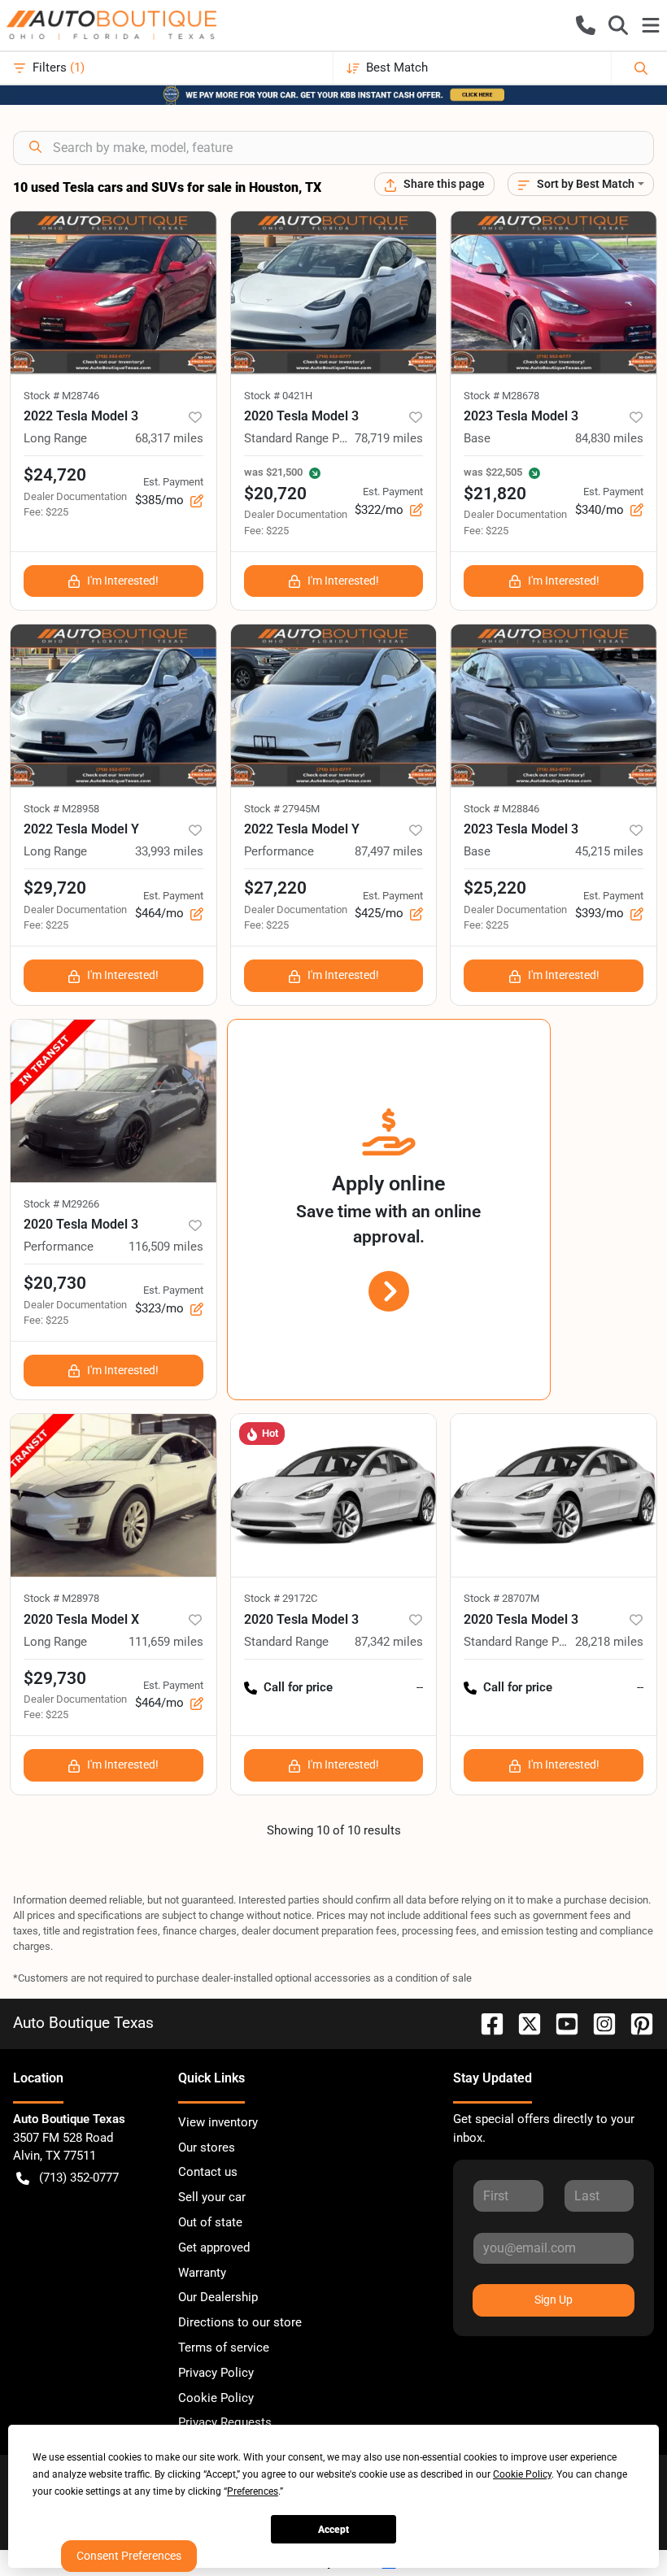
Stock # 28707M (501, 1598)
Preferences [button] (253, 2491)
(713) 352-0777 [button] (79, 2178)
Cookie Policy (216, 2398)
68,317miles (169, 438)
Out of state (210, 2222)
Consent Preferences (129, 2556)
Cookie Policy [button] (522, 2474)
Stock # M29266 (61, 1204)
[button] (586, 25)
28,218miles (609, 1642)
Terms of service (224, 2348)
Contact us (208, 2172)
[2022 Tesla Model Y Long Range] (113, 706)
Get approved (214, 2247)
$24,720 (55, 475)
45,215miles (609, 851)
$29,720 (55, 888)
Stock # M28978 (61, 1598)
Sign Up (554, 2300)
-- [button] (420, 1687)
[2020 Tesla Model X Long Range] (113, 1495)
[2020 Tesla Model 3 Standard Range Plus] (334, 293)
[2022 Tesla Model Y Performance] (334, 706)
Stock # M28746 (61, 396)
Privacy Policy (216, 2373)
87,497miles (389, 851)
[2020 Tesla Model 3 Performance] (113, 1101)
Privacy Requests (225, 2422)
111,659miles (166, 1642)
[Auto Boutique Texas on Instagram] (598, 2023)
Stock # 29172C (281, 1598)
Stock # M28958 (61, 809)
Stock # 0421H (278, 396)
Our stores (207, 2147)
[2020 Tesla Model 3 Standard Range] (334, 1495)
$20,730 (55, 1283)
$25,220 (495, 888)
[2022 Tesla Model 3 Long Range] (113, 293)
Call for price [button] (298, 1687)
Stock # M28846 (501, 809)
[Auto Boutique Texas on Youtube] (560, 2023)
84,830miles (609, 438)
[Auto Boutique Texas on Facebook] (486, 2023)
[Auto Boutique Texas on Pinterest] (635, 2023)
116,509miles (166, 1247)
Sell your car (212, 2197)
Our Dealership (218, 2297)
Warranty (202, 2273)
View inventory (218, 2122)
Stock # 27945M (282, 809)
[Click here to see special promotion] (333, 94)
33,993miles (169, 851)
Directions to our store (240, 2322)
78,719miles (389, 438)
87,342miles (389, 1642)
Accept (333, 2530)
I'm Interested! (123, 581)
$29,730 (55, 1678)
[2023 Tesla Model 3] (554, 293)
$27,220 (275, 888)
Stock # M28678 (501, 396)
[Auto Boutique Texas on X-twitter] (523, 2023)
